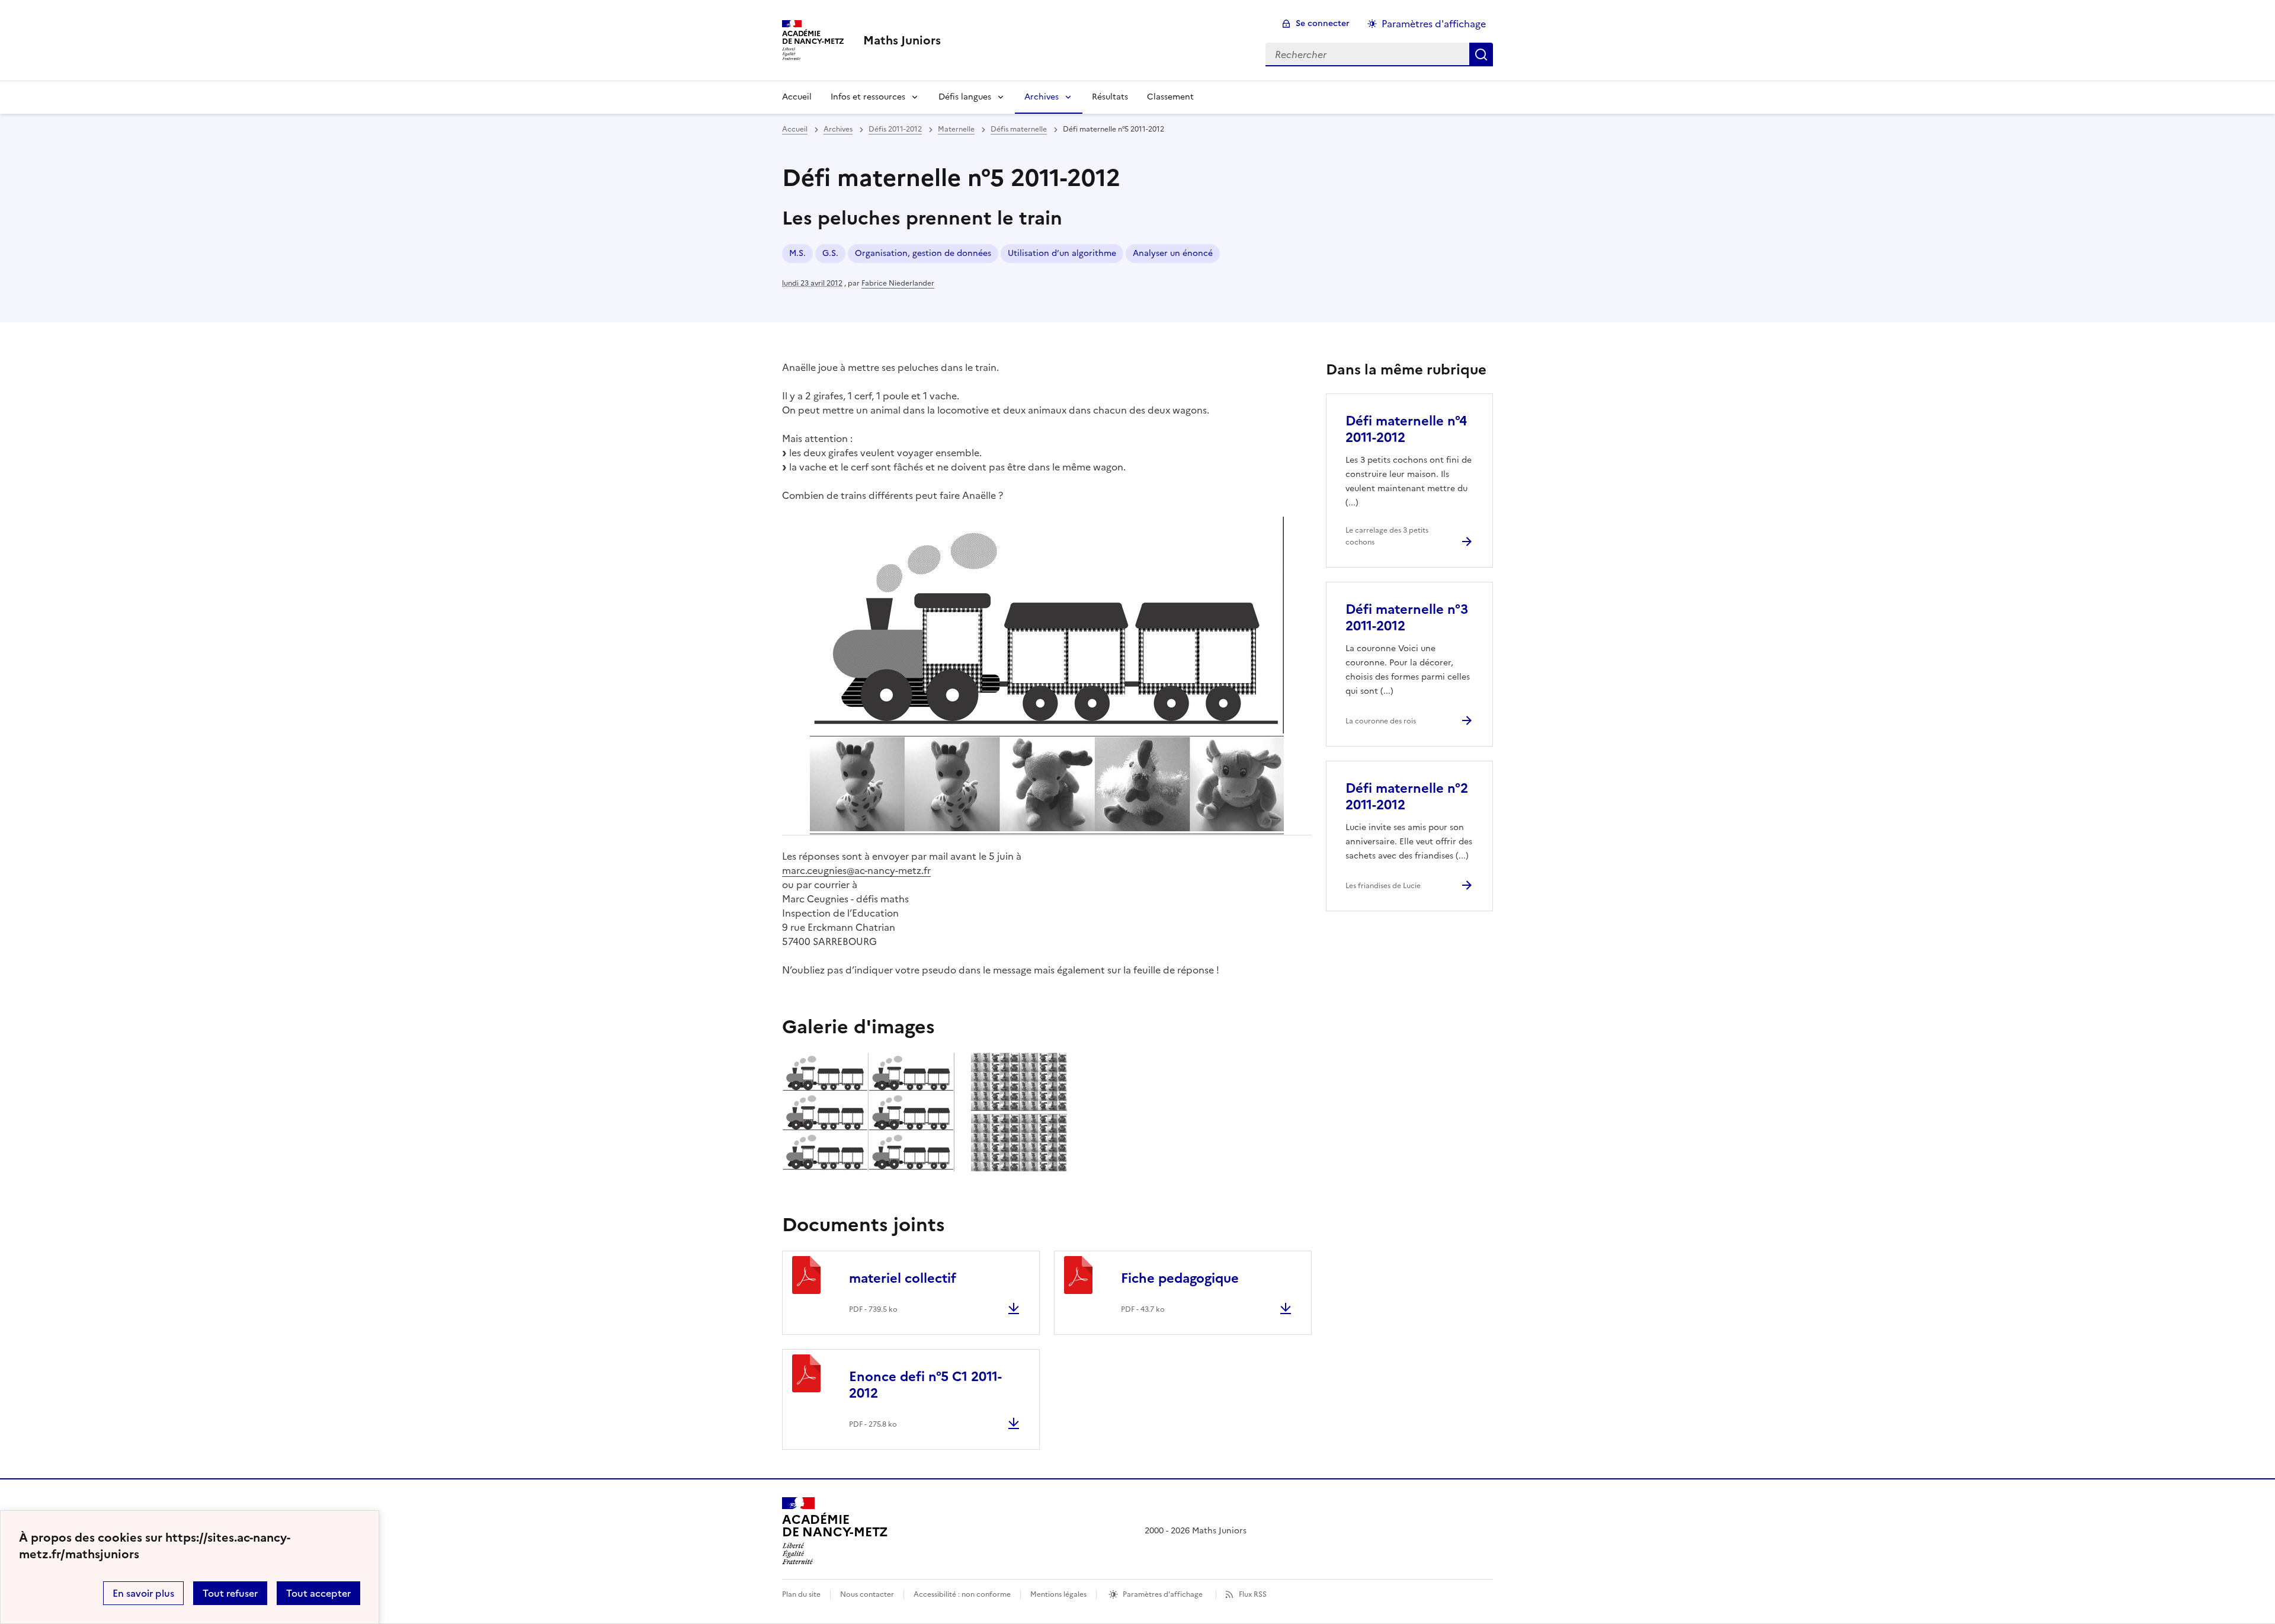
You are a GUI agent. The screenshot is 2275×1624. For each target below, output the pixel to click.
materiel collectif (903, 1278)
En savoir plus (143, 1593)
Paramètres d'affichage (1434, 24)
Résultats (1110, 97)
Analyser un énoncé (1173, 253)
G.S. (830, 253)
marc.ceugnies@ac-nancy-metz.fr (856, 870)
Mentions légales (1058, 1594)
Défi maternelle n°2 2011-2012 (1407, 797)
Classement (1170, 97)
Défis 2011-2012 (895, 129)
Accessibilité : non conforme (962, 1594)
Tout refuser (230, 1593)
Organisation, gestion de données (923, 253)
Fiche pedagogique (1180, 1278)
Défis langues (965, 97)
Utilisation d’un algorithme (1062, 253)
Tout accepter (318, 1593)
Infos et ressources (868, 97)
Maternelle (956, 129)
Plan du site (801, 1594)
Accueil (797, 97)
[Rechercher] (1481, 55)
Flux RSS (1253, 1594)
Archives (1042, 97)
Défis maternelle (1019, 129)
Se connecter (1323, 23)
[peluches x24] (1019, 1168)
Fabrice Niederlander (898, 283)
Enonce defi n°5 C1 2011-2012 (925, 1385)
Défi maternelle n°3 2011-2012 (1407, 618)
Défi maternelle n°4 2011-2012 (1406, 429)
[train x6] (868, 1168)
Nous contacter (867, 1594)
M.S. (797, 253)
